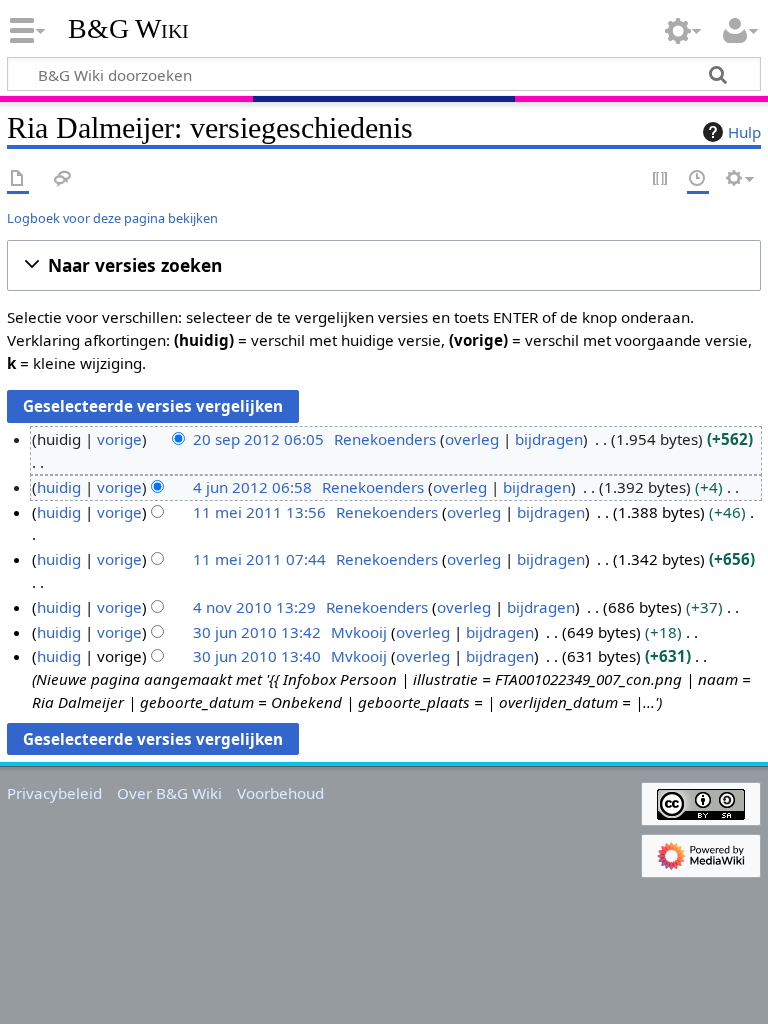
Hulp (744, 132)
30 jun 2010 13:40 (257, 656)
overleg (472, 439)
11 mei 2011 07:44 (259, 559)
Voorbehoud (280, 793)
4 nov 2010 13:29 (254, 607)
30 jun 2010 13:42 (257, 632)
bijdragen (549, 439)
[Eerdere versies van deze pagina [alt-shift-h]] (698, 179)
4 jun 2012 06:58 (252, 487)
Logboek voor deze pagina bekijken (112, 218)
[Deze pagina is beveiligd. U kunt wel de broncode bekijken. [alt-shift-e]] (661, 179)
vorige (119, 439)
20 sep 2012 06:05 (258, 439)
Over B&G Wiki (169, 793)
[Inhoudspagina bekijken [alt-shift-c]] (18, 179)
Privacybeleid (54, 793)
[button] (384, 265)
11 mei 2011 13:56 (259, 512)
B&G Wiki (128, 29)
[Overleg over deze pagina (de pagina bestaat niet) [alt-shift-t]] (63, 179)
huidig (59, 487)
